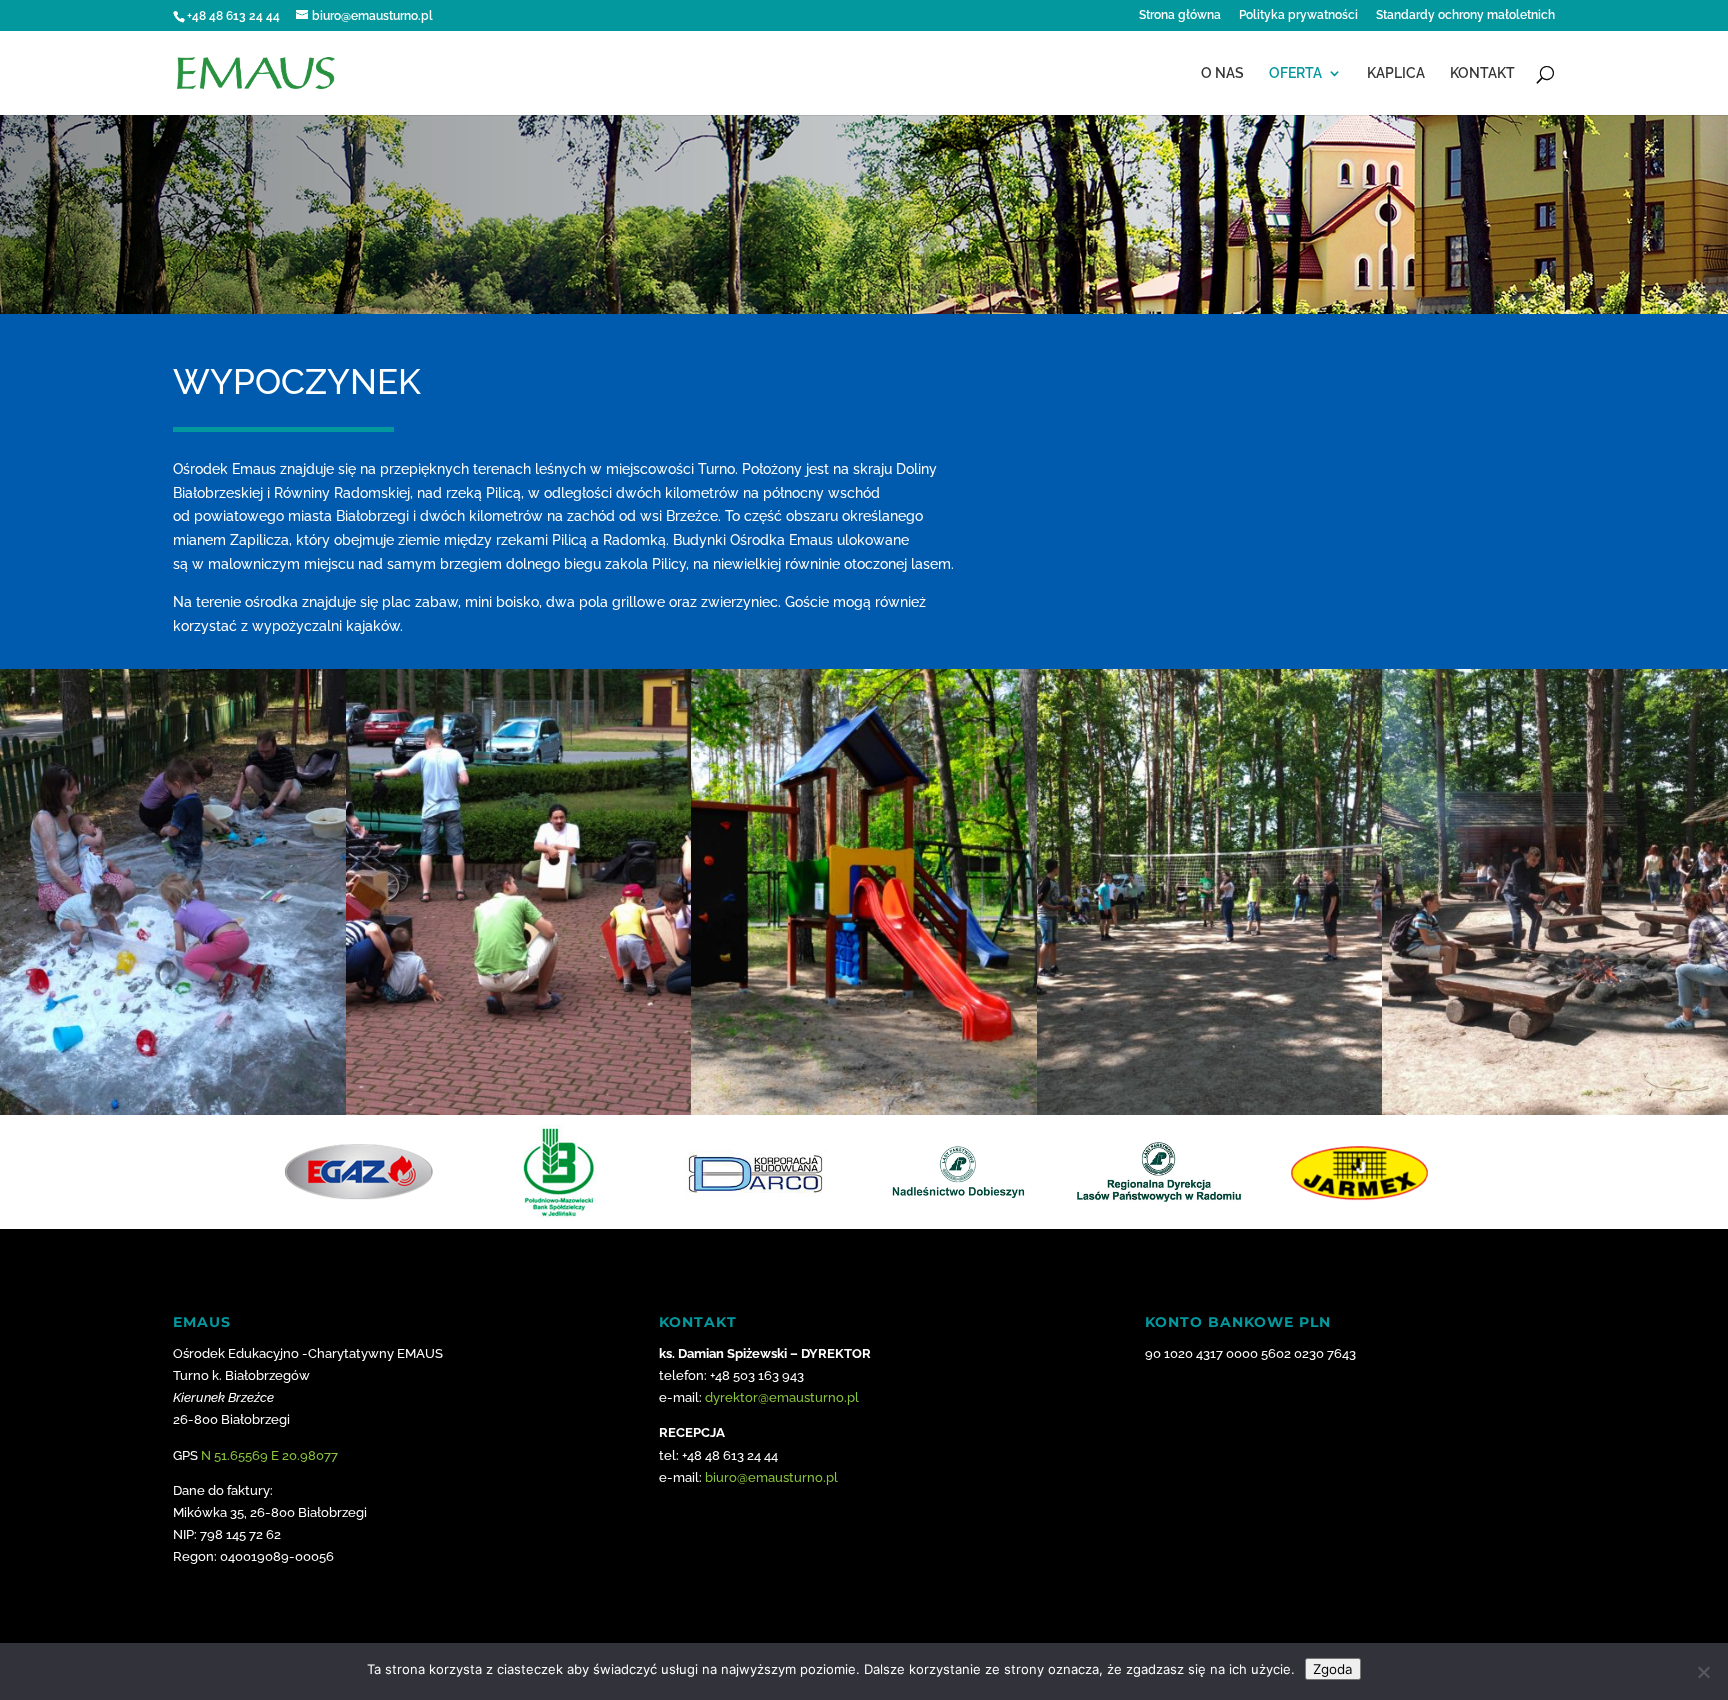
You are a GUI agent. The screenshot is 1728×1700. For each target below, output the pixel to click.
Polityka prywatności (1298, 15)
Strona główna (1180, 15)
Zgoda (1333, 1669)
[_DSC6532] (864, 1110)
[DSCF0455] (1555, 1110)
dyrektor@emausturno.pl (782, 1397)
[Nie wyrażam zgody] (1703, 1672)
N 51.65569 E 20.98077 (269, 1455)
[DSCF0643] (173, 1110)
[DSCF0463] (1210, 1110)
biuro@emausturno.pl (771, 1477)
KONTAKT (1482, 73)
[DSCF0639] (519, 1110)
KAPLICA (1396, 73)
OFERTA (1295, 73)
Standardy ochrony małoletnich (1465, 15)
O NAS (1222, 73)
